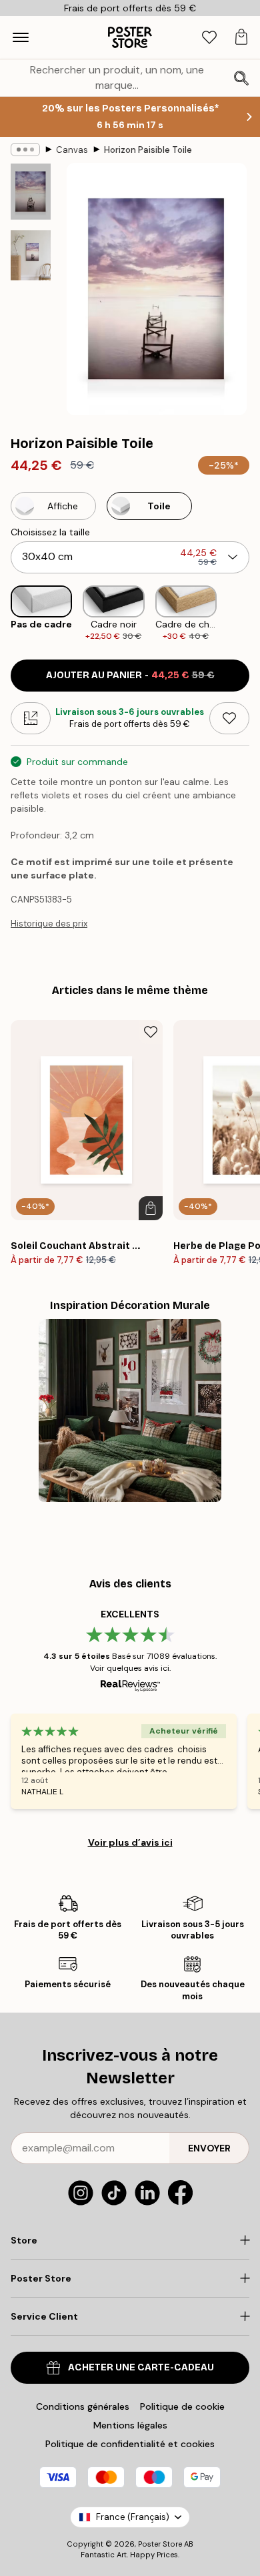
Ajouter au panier (130, 675)
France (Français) (133, 2517)
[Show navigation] (21, 37)
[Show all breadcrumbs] (25, 150)
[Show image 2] (31, 255)
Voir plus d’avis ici (130, 1842)
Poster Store (160, 2544)
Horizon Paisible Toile (148, 150)
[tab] (209, 38)
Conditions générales (83, 2406)
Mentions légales (130, 2425)
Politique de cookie (182, 2406)
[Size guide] (31, 718)
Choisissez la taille (50, 532)
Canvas (72, 150)
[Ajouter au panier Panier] (151, 1208)
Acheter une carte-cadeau (141, 2367)
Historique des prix (49, 924)
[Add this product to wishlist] (229, 718)
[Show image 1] (31, 192)
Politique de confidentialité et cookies (130, 2444)
